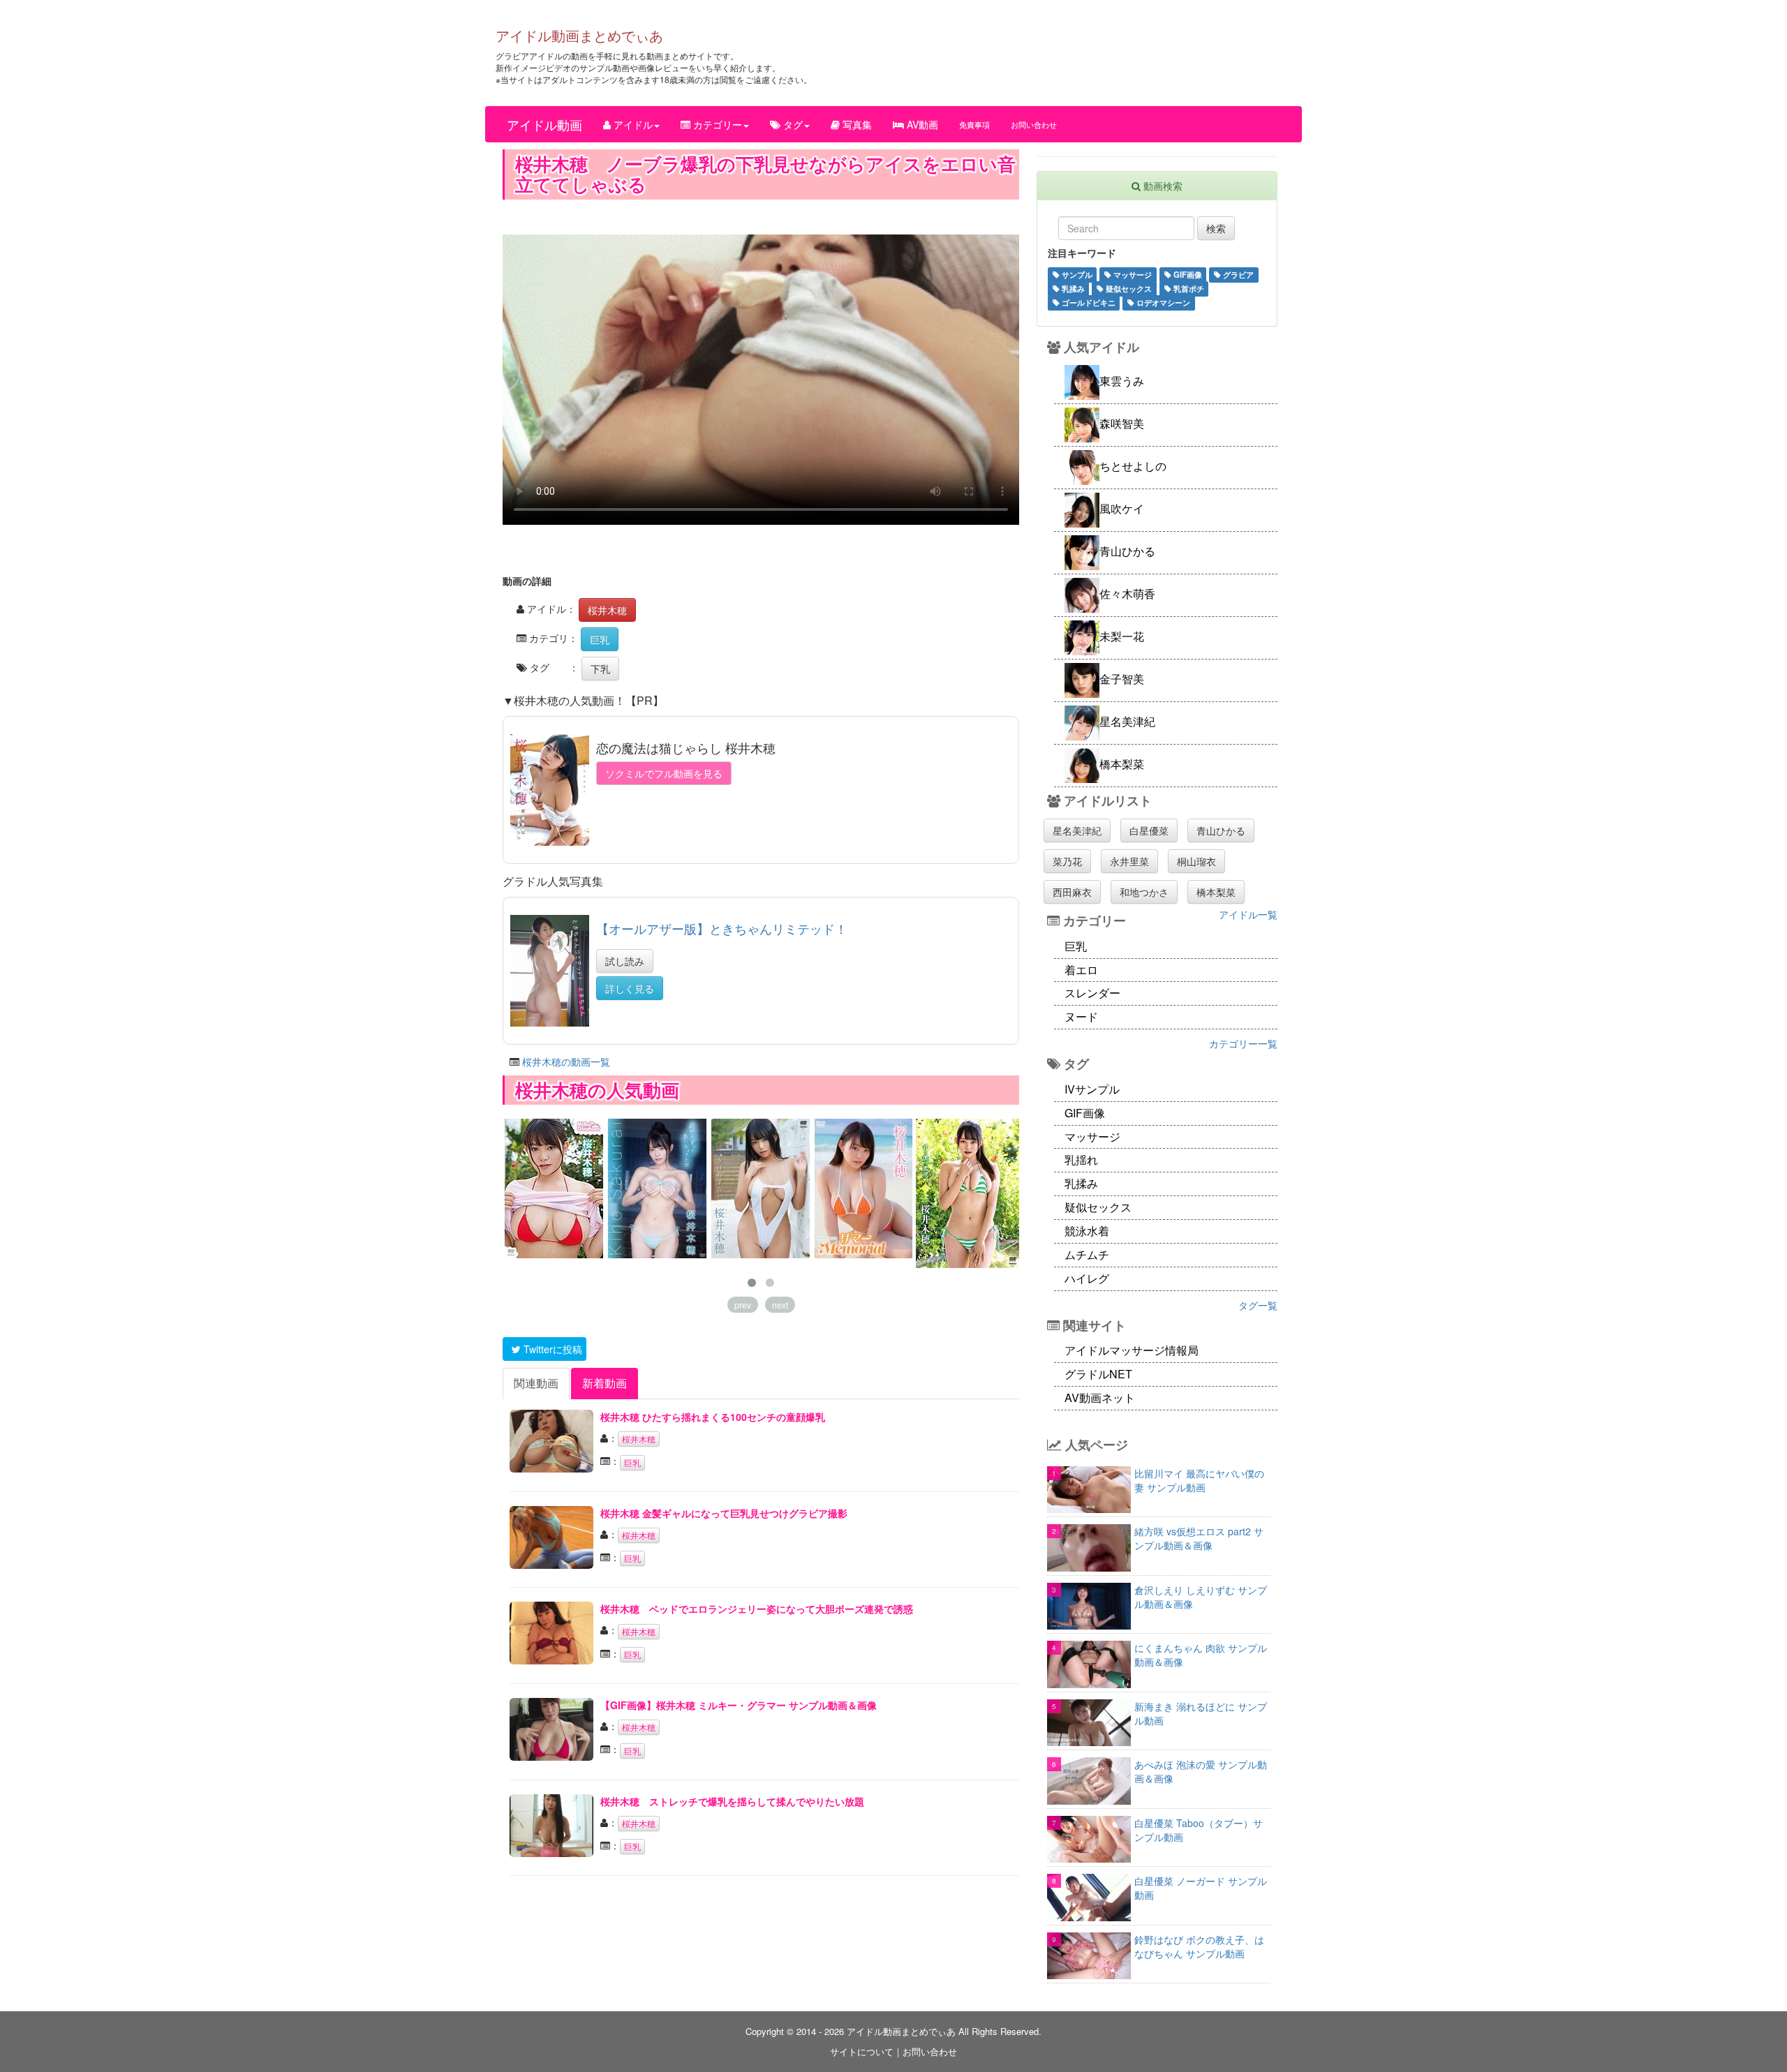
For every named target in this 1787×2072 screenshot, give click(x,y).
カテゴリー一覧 (1243, 1043)
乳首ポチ (1188, 288)
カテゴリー (716, 124)
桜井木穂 (607, 610)
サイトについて (862, 2051)
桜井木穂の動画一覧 (566, 1061)
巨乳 (600, 639)
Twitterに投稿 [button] (551, 1349)
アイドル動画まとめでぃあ (579, 35)
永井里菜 (1129, 861)
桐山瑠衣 (1196, 861)
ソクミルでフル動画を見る (664, 773)
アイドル (632, 124)
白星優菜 (1149, 830)
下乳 (600, 669)
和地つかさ (1144, 892)
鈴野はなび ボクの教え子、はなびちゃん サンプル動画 (1199, 1946)
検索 (1216, 228)
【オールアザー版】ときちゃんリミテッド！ (722, 928)
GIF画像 (1187, 274)
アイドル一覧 (1248, 914)
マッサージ (1132, 274)
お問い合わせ (1034, 124)
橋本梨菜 (1216, 892)
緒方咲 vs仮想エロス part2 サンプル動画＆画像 (1199, 1538)
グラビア (1237, 274)
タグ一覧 (1258, 1305)
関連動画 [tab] (536, 1383)
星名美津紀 (1077, 830)
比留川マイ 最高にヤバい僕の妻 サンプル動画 (1199, 1480)
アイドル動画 (544, 124)
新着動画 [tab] (605, 1383)
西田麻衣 (1072, 892)
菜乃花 (1067, 861)
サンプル (1076, 274)
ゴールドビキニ (1088, 302)
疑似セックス (1128, 288)
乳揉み (1072, 288)
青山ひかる (1221, 830)
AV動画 (921, 124)
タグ (792, 124)
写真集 (856, 124)
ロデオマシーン (1162, 302)
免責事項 (974, 124)
